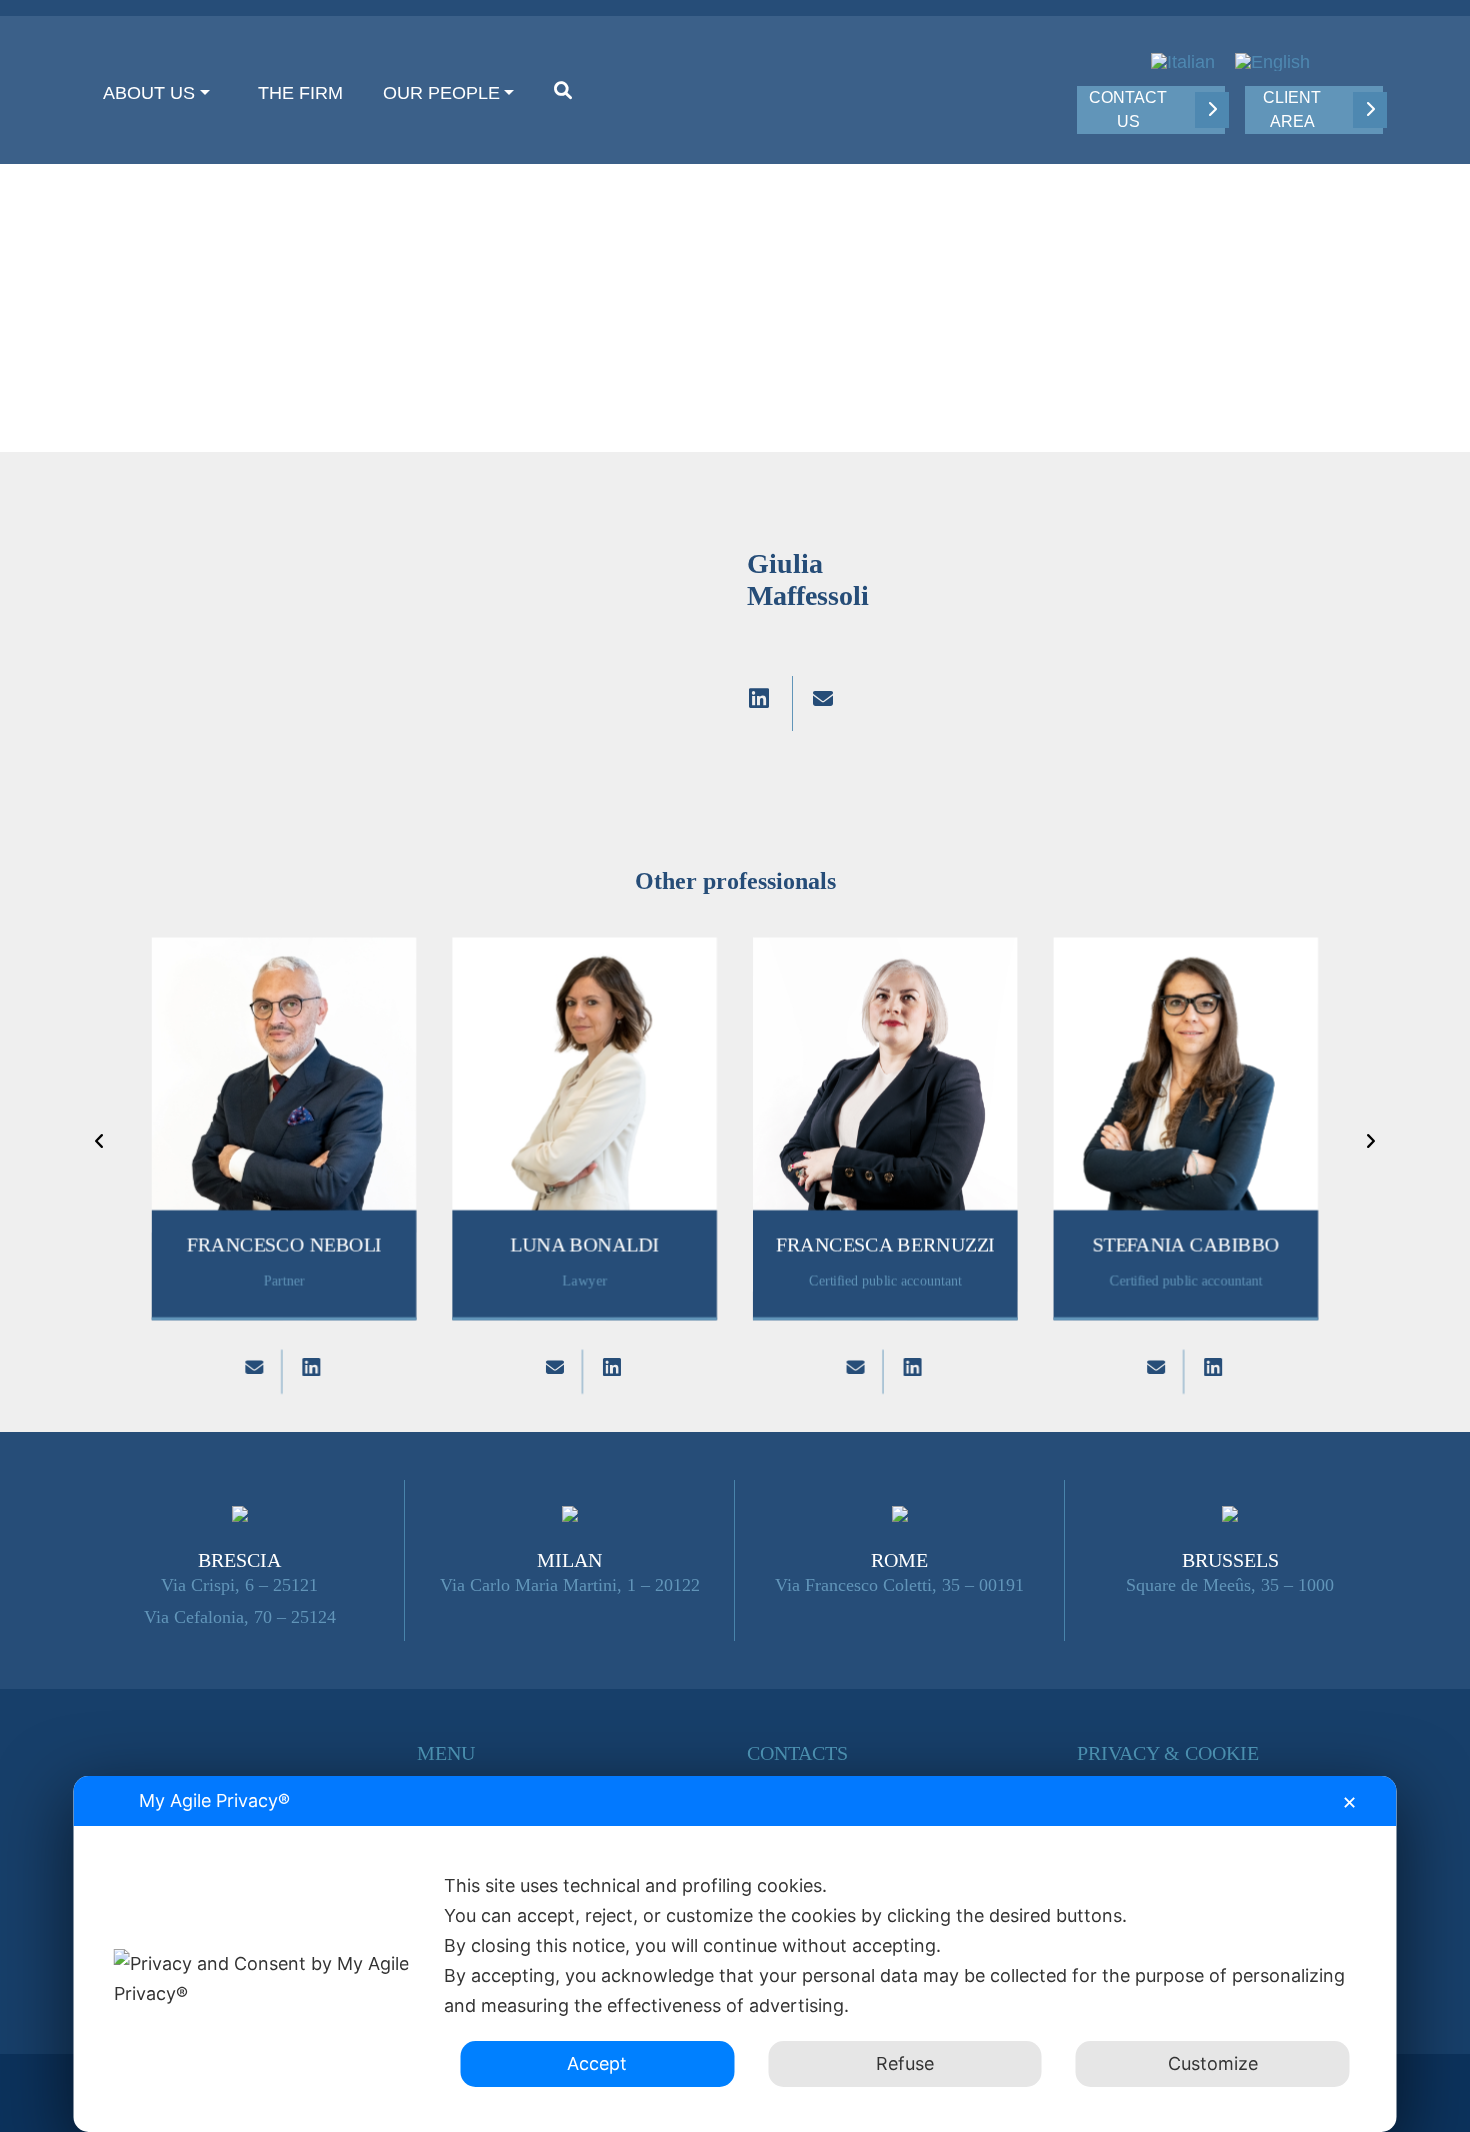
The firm (300, 93)
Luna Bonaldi (584, 1245)
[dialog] (735, 1954)
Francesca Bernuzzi (885, 1245)
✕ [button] (1349, 1802)
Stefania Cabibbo (1186, 1245)
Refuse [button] (905, 2063)
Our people (441, 93)
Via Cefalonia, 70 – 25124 (240, 1617)
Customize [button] (1213, 2063)
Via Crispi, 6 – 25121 (239, 1585)
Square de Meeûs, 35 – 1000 (1230, 1585)
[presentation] (99, 1141)
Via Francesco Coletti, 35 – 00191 (899, 1585)
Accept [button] (597, 2063)
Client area (1292, 109)
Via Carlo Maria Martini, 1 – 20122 (570, 1585)
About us (149, 93)
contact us (1128, 109)
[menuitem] (1183, 62)
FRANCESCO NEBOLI (284, 1245)
